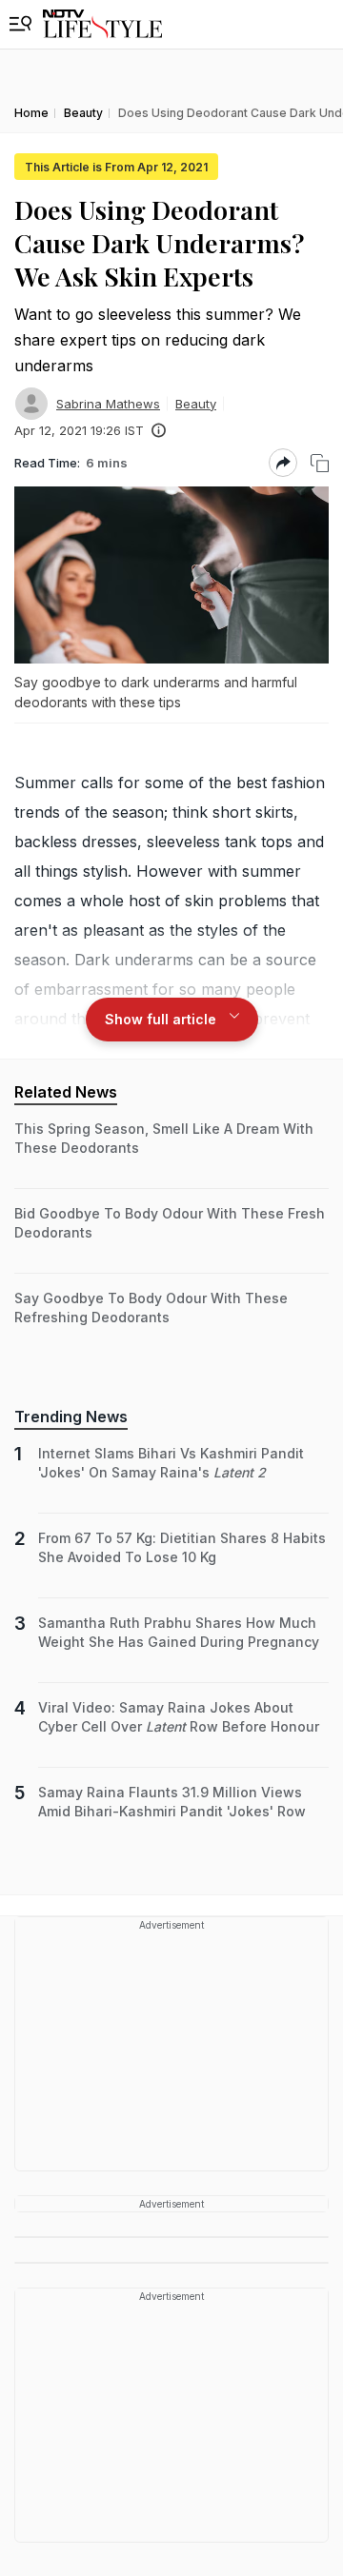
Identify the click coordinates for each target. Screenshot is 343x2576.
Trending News (71, 1417)
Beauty (196, 404)
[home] (102, 24)
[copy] (320, 463)
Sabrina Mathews (108, 404)
